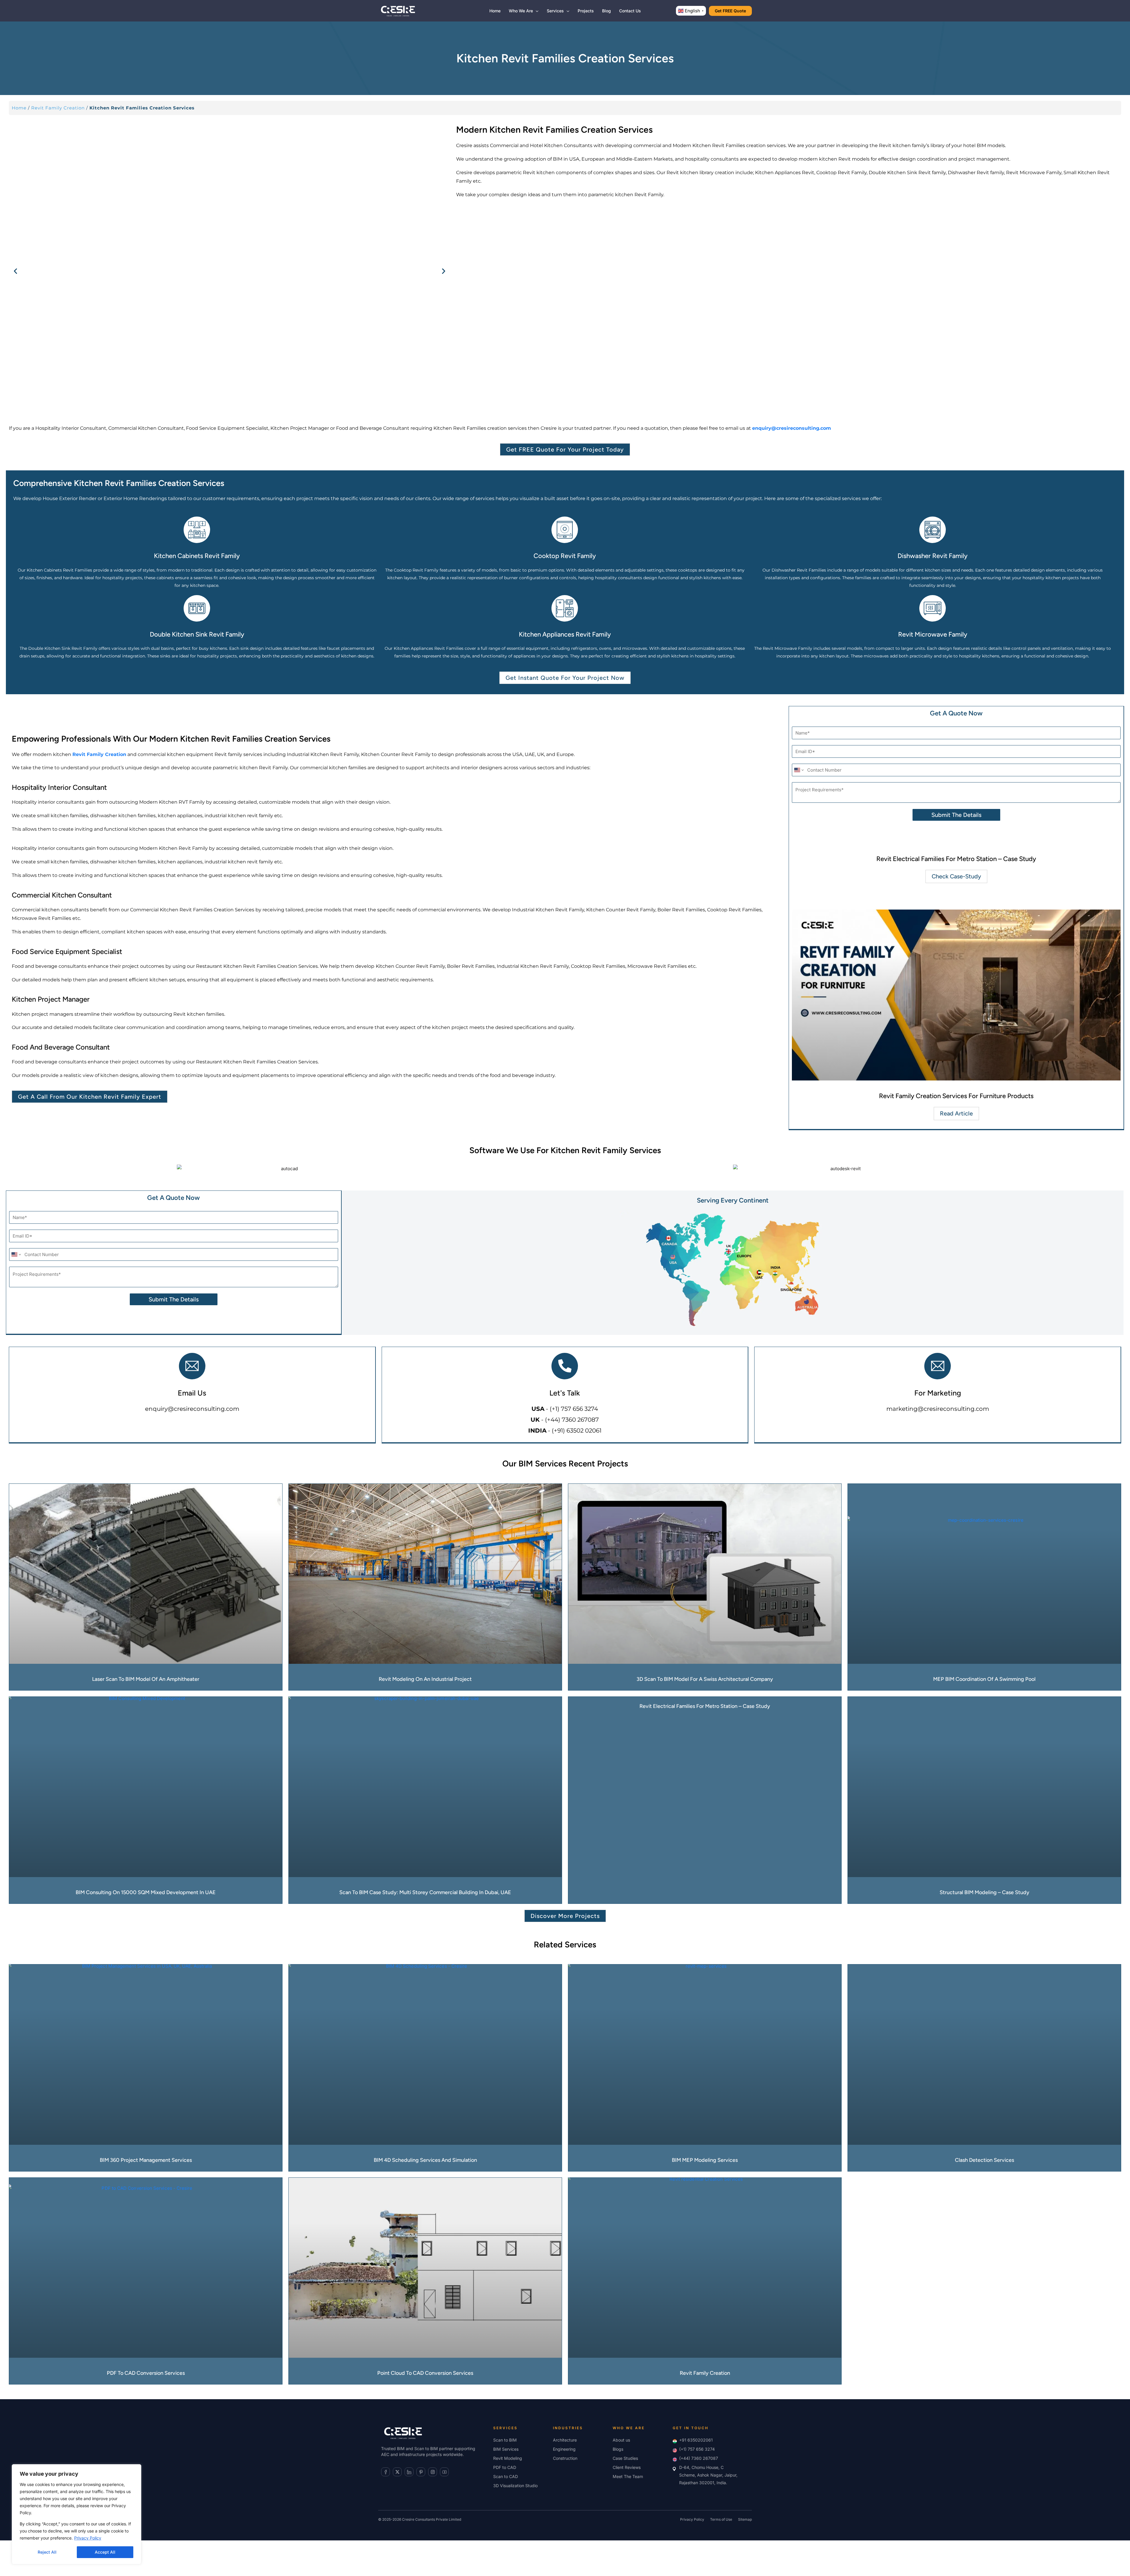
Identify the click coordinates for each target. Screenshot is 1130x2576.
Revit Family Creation (58, 108)
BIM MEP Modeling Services (705, 2160)
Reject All (47, 2552)
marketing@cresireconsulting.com (938, 1409)
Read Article (956, 1113)
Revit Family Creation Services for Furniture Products (956, 1096)
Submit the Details (956, 815)
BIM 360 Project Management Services (146, 2160)
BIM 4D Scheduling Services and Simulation (425, 2160)
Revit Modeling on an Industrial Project (425, 1679)
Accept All (105, 2552)
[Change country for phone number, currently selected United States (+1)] (799, 770)
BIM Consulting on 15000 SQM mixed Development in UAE (146, 1892)
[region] (77, 2514)
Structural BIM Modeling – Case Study (984, 1892)
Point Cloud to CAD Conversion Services (425, 2373)
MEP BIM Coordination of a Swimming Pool (984, 1679)
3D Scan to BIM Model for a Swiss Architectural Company (705, 1679)
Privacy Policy (88, 2538)
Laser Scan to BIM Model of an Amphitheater (146, 1679)
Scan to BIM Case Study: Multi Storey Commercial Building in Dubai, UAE (425, 1892)
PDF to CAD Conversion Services (146, 2373)
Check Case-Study (956, 876)
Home (19, 108)
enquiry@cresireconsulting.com (192, 1409)
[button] (536, 11)
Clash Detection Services (984, 2160)
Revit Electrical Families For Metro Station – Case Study (956, 859)
